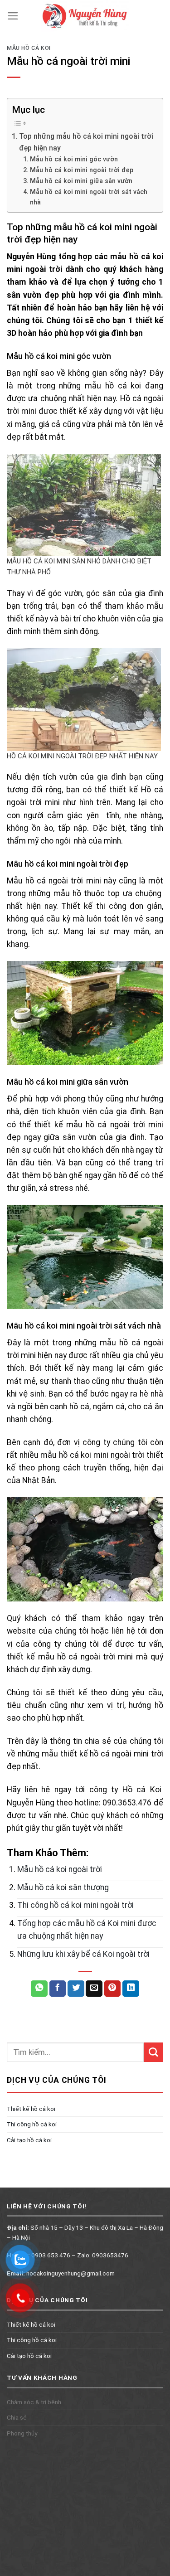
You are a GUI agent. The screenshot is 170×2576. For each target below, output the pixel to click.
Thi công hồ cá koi (32, 2125)
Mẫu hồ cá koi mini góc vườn (74, 159)
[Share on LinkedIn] (131, 1989)
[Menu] (13, 16)
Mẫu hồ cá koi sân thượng (63, 1887)
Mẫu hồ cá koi (29, 48)
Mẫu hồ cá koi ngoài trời (60, 1869)
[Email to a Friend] (94, 1989)
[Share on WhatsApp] (39, 1989)
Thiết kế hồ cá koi (31, 2109)
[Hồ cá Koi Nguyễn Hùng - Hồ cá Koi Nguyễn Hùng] (85, 16)
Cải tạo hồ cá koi (29, 2140)
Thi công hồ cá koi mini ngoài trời (75, 1905)
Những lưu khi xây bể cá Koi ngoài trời (83, 1954)
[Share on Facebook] (58, 1989)
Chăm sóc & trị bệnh (34, 2402)
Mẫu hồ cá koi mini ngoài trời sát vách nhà (89, 197)
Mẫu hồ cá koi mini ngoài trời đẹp (82, 170)
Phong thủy (22, 2433)
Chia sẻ (17, 2417)
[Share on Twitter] (76, 1989)
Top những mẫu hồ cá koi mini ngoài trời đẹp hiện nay (86, 142)
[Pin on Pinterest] (113, 1989)
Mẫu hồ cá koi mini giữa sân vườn (81, 181)
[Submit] (153, 2052)
